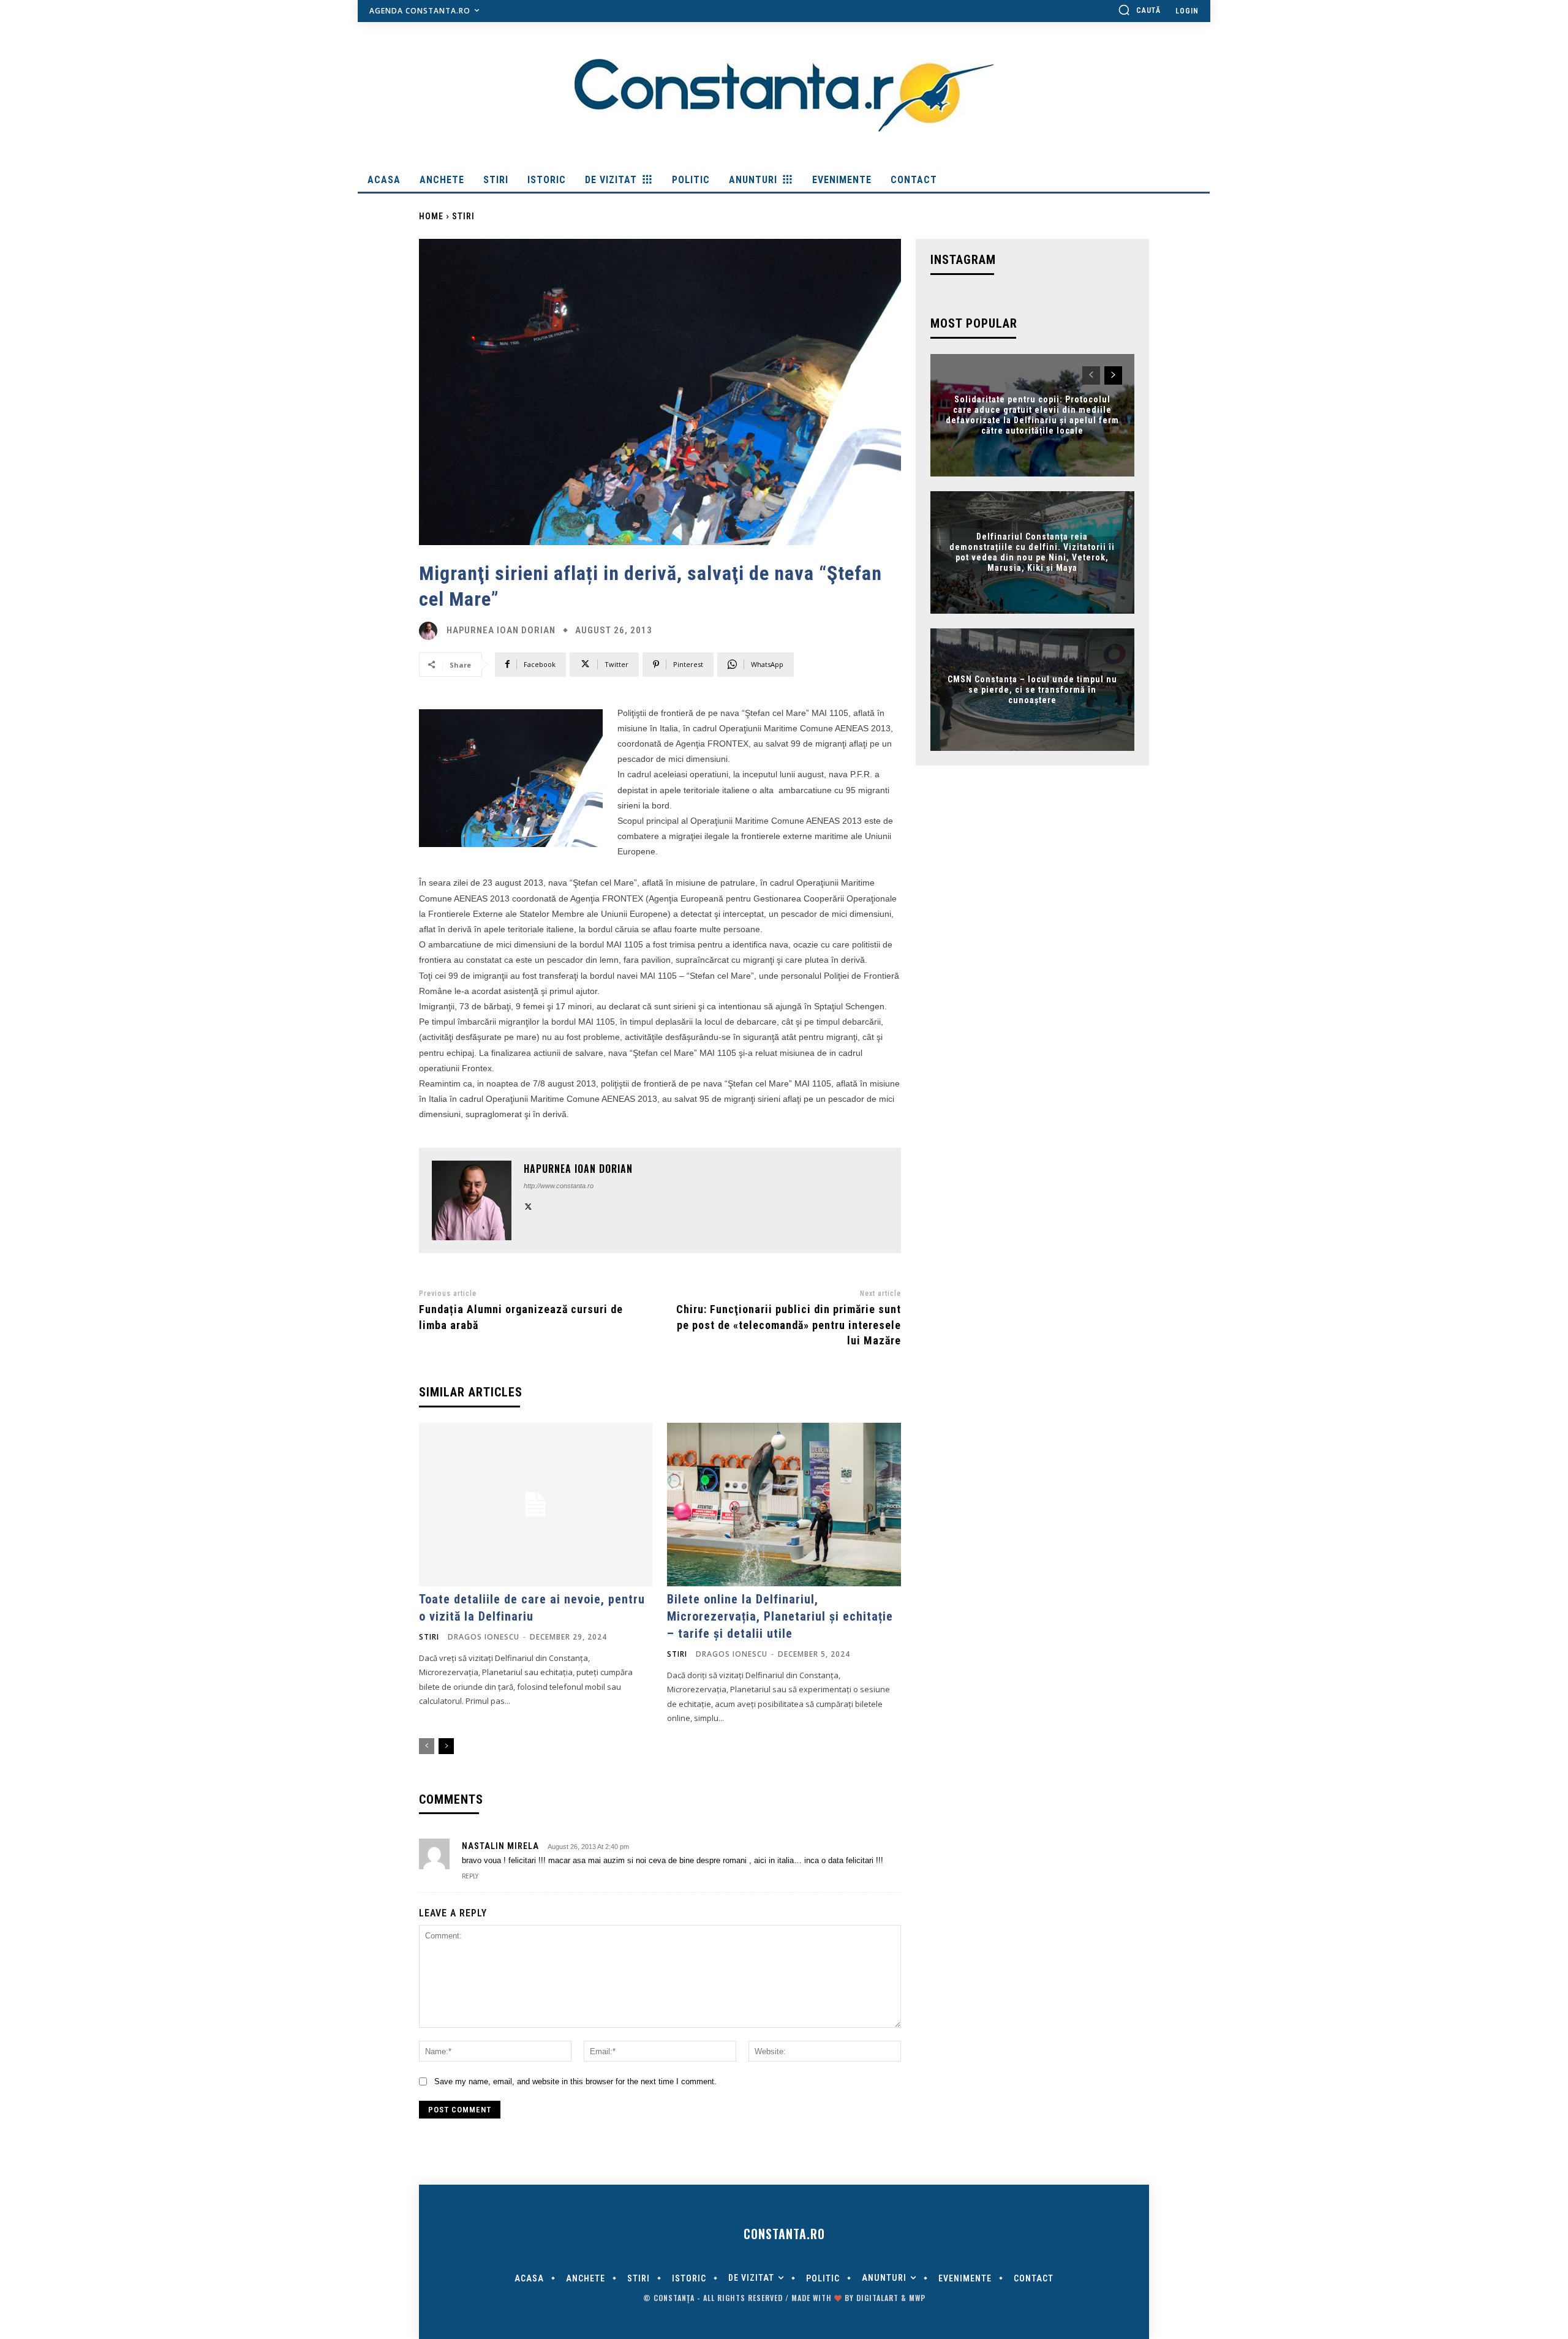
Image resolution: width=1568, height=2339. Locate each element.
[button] (1139, 10)
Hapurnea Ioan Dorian (501, 631)
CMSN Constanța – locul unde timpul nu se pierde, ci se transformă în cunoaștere (1032, 690)
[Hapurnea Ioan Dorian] (431, 631)
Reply (470, 1876)
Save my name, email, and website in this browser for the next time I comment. (575, 2081)
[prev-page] (427, 1746)
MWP (917, 2298)
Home (431, 216)
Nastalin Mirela (500, 1846)
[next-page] (446, 1746)
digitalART (877, 2298)
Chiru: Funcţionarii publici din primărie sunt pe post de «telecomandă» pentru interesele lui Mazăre (789, 1324)
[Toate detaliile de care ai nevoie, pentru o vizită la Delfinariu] (536, 1505)
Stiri (463, 216)
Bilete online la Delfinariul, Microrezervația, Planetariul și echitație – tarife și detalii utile (780, 1616)
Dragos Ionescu (484, 1637)
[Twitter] (528, 1205)
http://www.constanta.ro (559, 1186)
